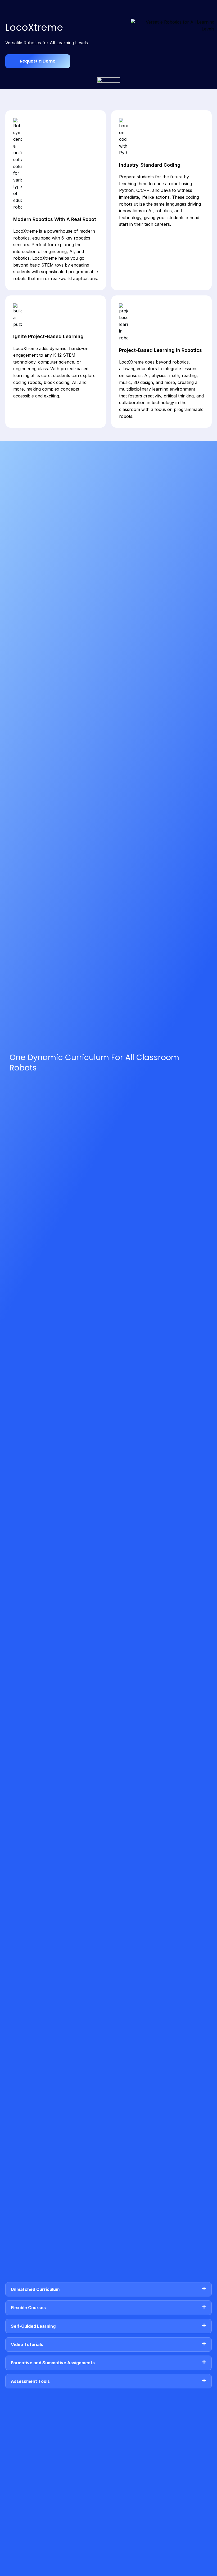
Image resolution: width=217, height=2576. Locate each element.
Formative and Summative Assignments (53, 2363)
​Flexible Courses (28, 2308)
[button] (108, 2289)
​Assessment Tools (30, 2381)
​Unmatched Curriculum (35, 2289)
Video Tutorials (27, 2344)
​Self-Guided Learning (33, 2326)
